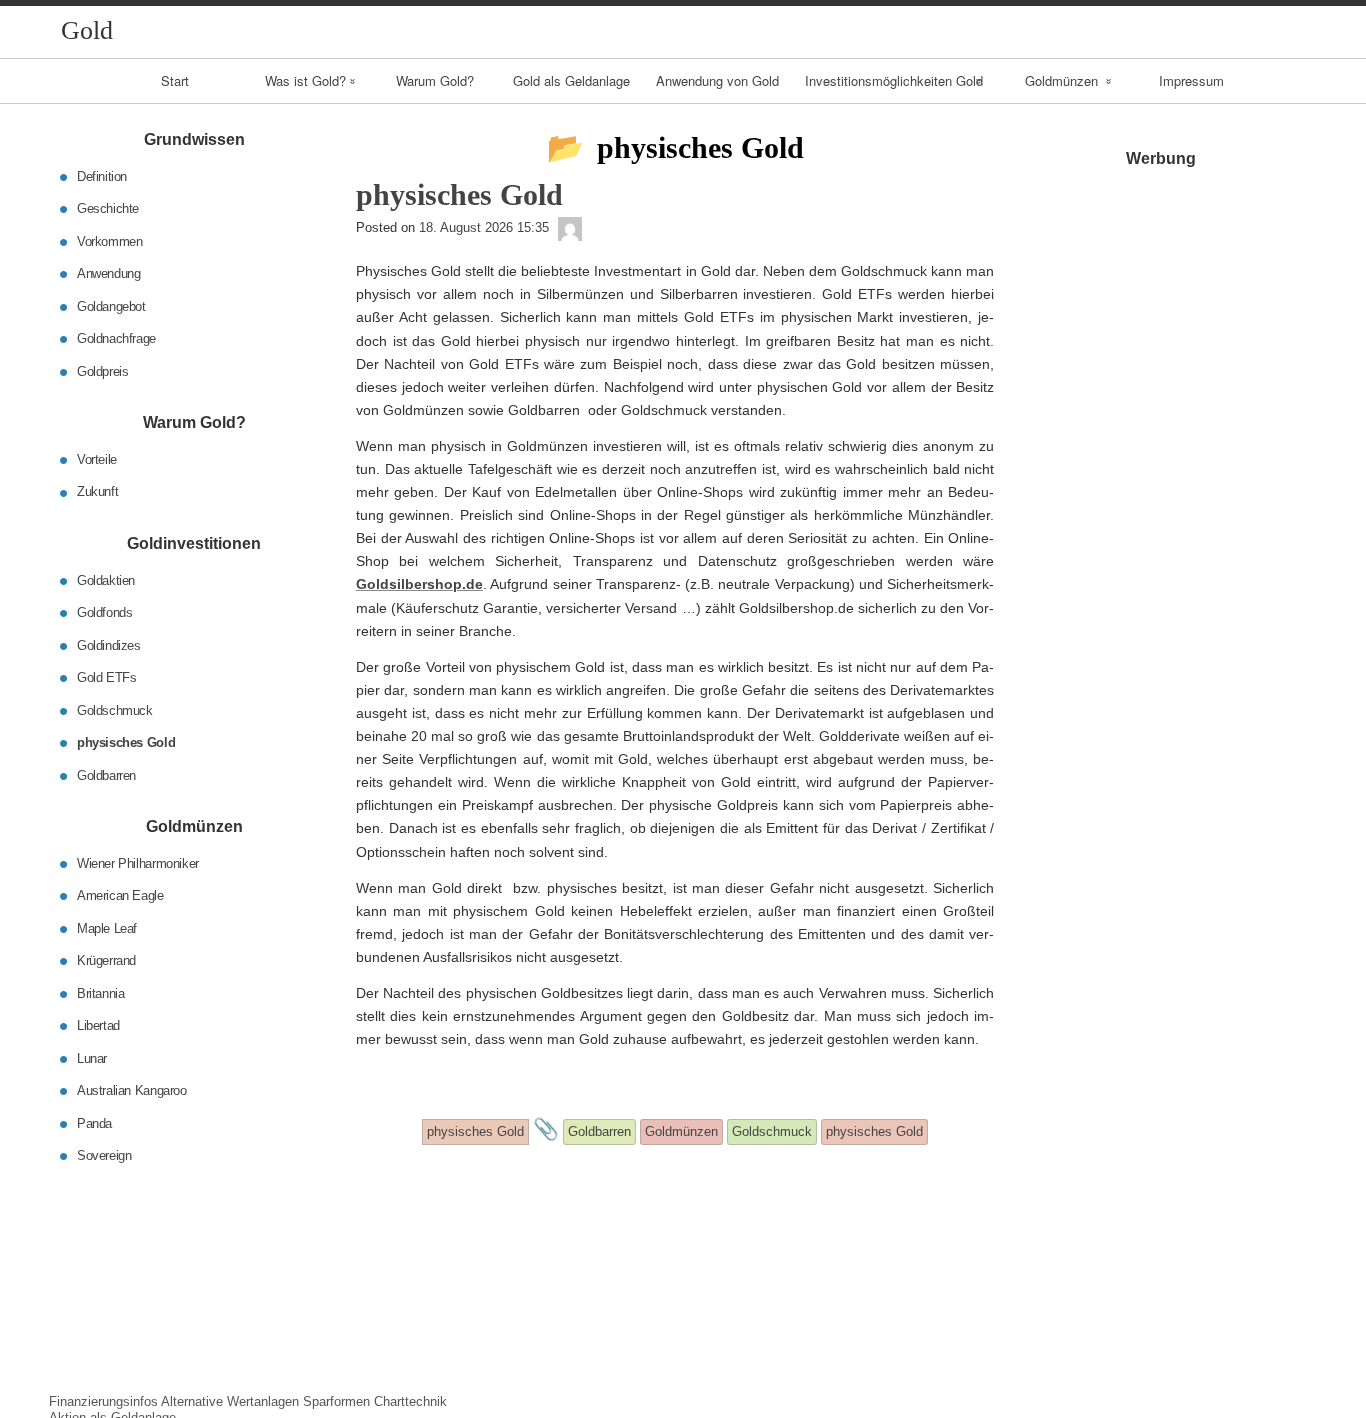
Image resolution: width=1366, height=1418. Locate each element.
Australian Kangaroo (132, 1090)
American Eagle (120, 895)
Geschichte (108, 208)
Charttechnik (410, 1401)
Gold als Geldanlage (571, 80)
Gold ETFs (107, 677)
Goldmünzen (1061, 80)
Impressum (1191, 80)
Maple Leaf (107, 927)
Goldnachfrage (116, 338)
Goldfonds (105, 612)
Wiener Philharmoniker (138, 862)
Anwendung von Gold (717, 80)
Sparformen (336, 1401)
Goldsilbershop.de (419, 584)
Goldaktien (106, 579)
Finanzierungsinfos (103, 1401)
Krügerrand (106, 960)
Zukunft (97, 491)
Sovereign (104, 1155)
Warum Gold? (435, 80)
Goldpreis (103, 370)
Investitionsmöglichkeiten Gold (894, 80)
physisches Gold (126, 742)
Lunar (92, 1057)
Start (175, 80)
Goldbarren (106, 774)
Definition (102, 175)
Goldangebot (111, 305)
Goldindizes (109, 644)
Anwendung (109, 273)
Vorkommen (110, 240)
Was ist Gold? (305, 80)
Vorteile (97, 459)
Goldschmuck (115, 709)
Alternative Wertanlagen (230, 1401)
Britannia (101, 992)
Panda (94, 1122)
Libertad (98, 1025)
